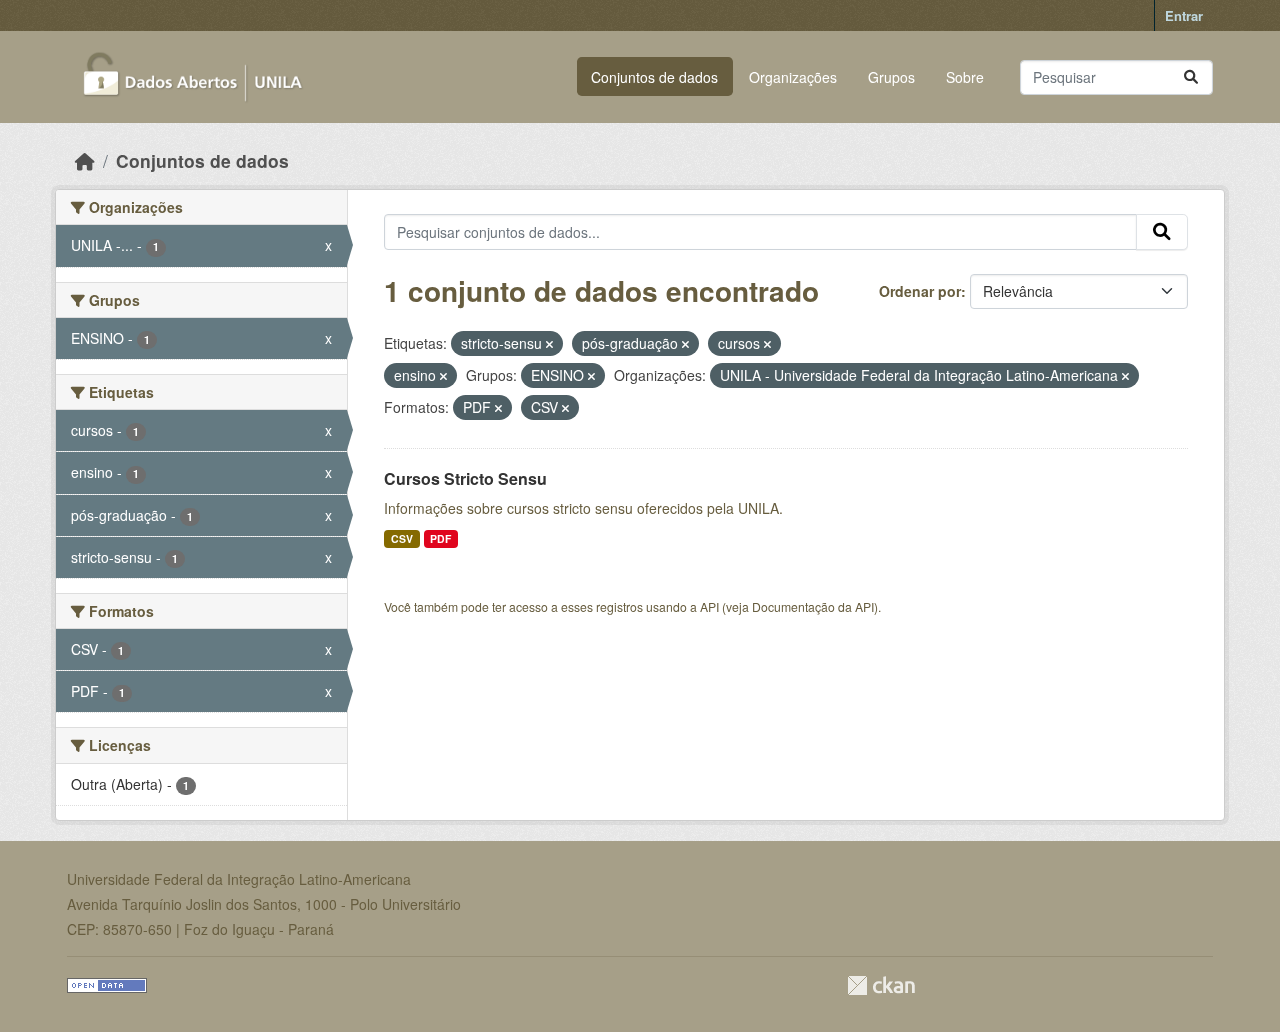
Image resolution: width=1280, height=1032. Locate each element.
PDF (440, 538)
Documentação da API (813, 606)
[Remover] (549, 344)
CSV (402, 538)
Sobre (965, 77)
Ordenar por (920, 291)
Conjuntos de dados (654, 77)
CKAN (881, 985)
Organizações (793, 77)
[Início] (85, 160)
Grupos (891, 77)
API (709, 606)
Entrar (1184, 15)
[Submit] (1191, 77)
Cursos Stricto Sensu (465, 478)
